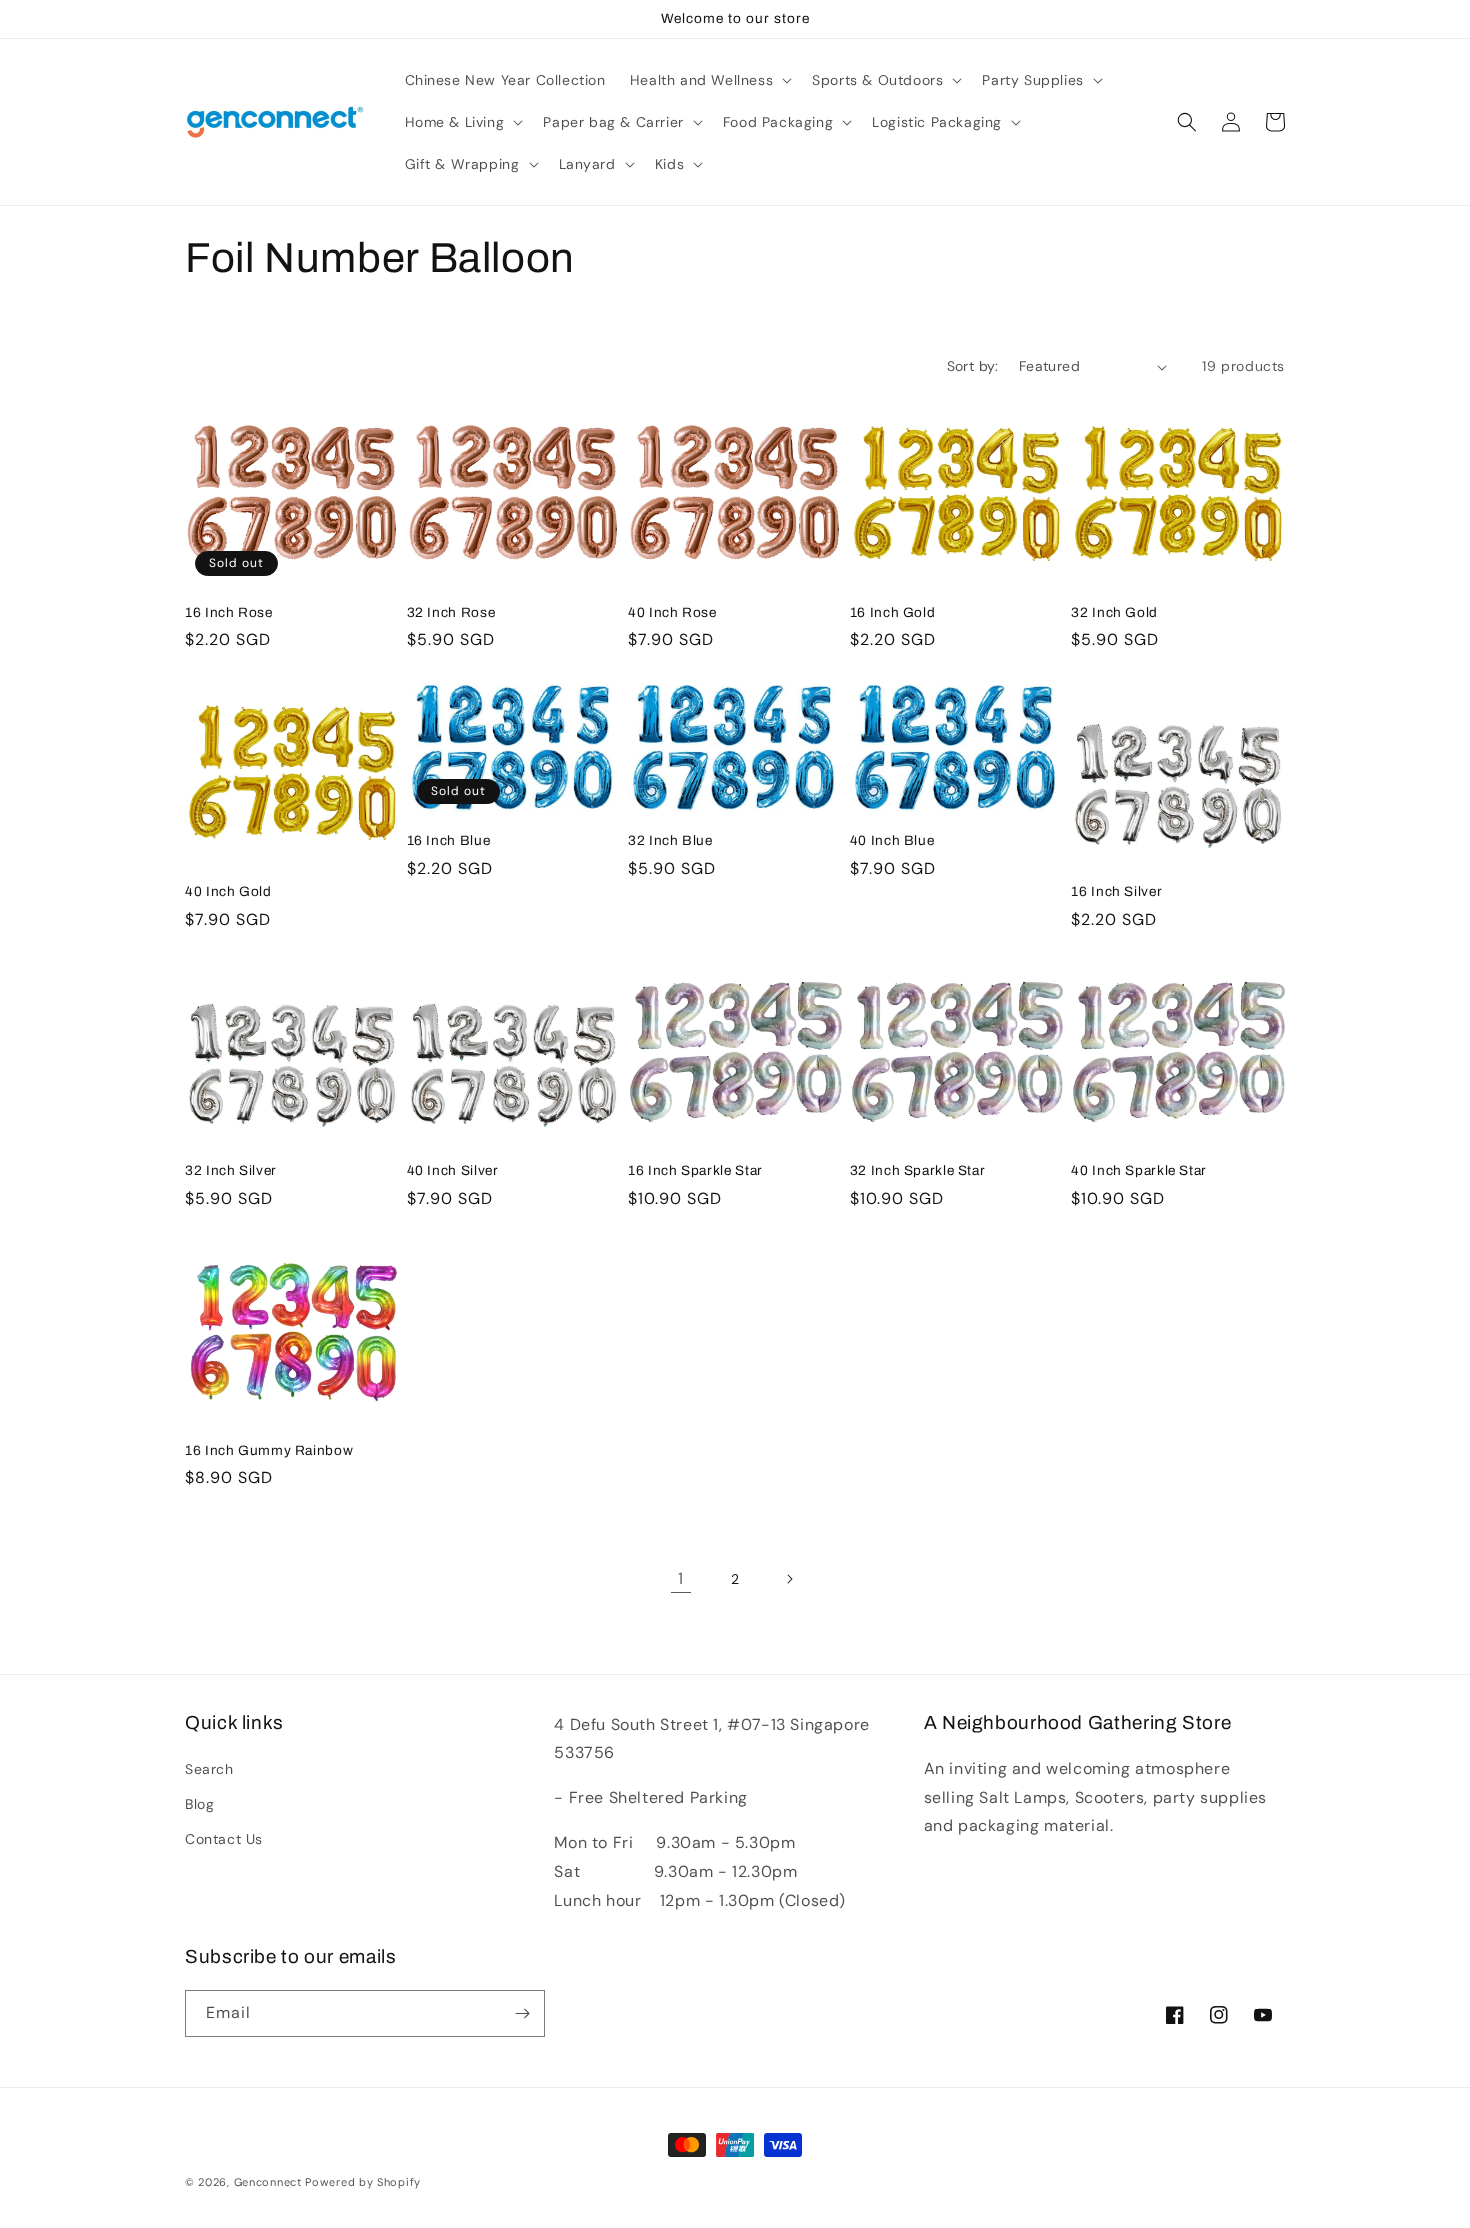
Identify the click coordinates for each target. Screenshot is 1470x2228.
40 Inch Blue (892, 840)
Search (209, 1769)
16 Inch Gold (893, 612)
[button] (709, 80)
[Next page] (789, 1579)
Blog (199, 1804)
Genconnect (268, 2182)
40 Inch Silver (453, 1170)
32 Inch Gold (1114, 612)
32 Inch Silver (231, 1170)
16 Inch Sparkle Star (695, 1170)
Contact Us (224, 1839)
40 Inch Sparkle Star (1139, 1170)
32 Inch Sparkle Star (918, 1170)
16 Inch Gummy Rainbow (269, 1450)
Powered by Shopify (363, 2182)
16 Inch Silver (1116, 891)
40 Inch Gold (228, 891)
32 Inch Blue (670, 840)
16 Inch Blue (449, 840)
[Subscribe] (522, 2013)
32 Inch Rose (451, 612)
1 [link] (681, 1578)
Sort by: (973, 366)
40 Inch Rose (672, 612)
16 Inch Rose (229, 612)
